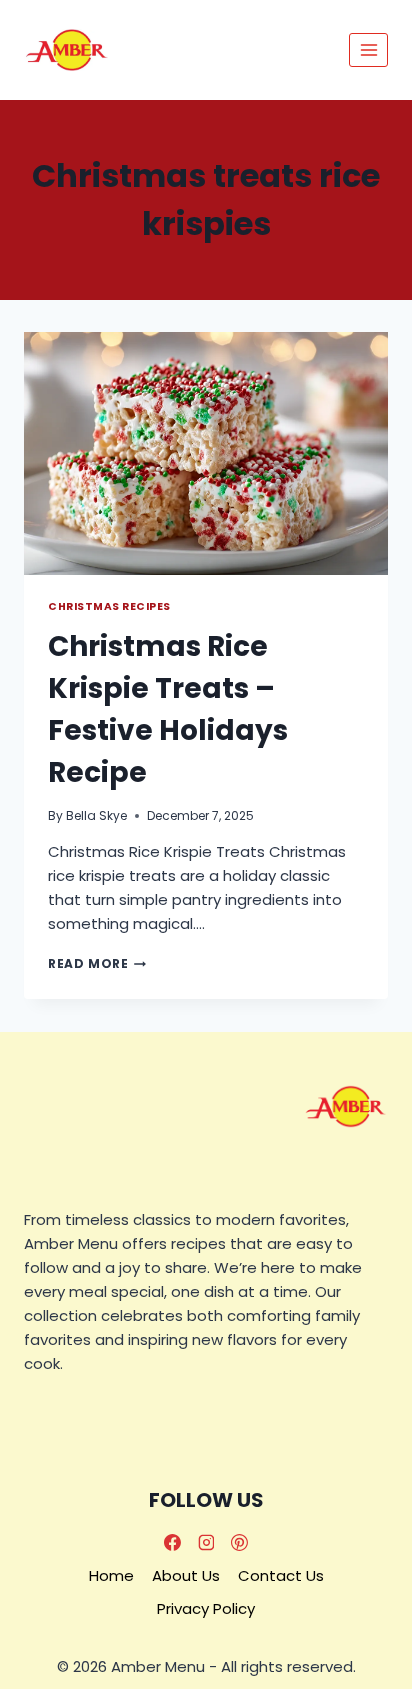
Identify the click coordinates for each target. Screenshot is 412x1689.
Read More (97, 963)
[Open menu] (368, 49)
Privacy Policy (206, 1608)
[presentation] (206, 453)
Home (111, 1575)
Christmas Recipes (109, 606)
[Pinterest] (240, 1542)
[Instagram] (206, 1542)
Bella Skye (96, 815)
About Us (186, 1575)
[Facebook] (172, 1542)
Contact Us (281, 1575)
